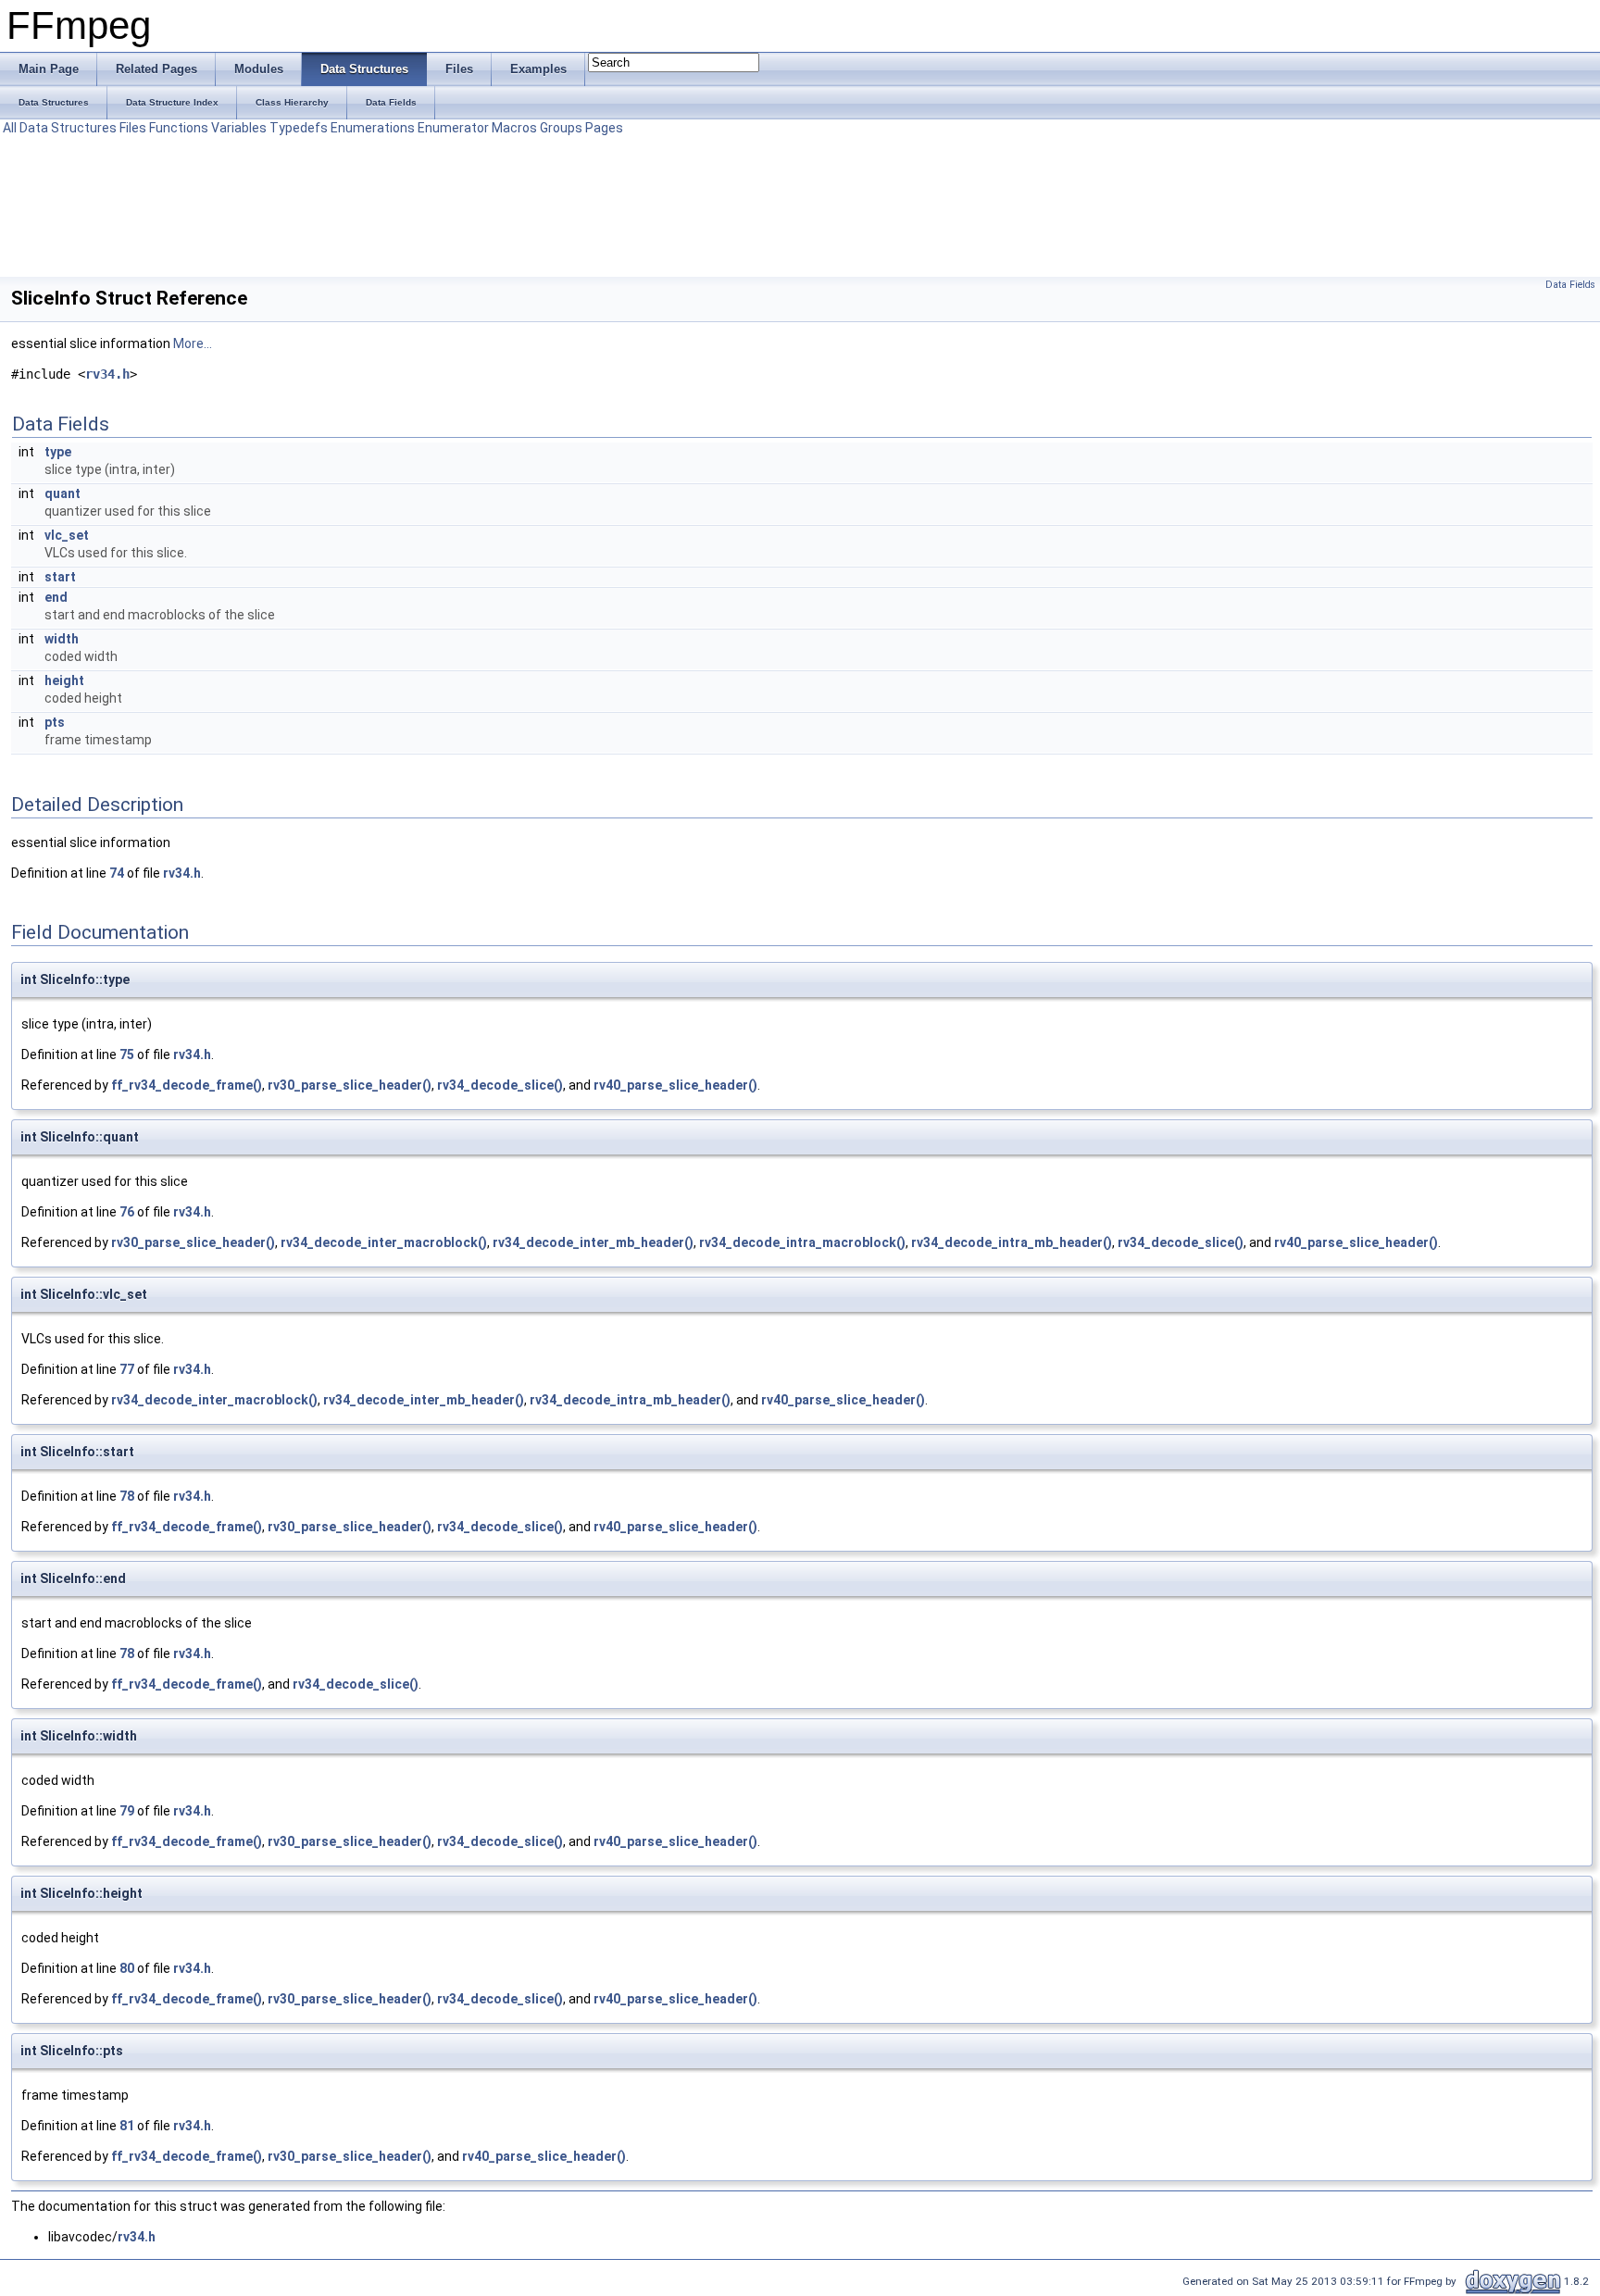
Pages (604, 128)
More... (193, 343)
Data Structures (68, 128)
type (58, 452)
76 (127, 1212)
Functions (179, 128)
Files (133, 128)
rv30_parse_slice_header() (350, 1085)
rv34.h (107, 374)
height (64, 680)
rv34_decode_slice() (500, 1085)
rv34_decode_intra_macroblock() (802, 1242)
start (60, 577)
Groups (561, 128)
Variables (239, 128)
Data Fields (1570, 285)
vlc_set (67, 535)
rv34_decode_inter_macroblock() (384, 1242)
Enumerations (373, 128)
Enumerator (453, 128)
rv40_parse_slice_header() (675, 1085)
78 (127, 1496)
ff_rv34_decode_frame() (187, 1085)
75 (127, 1054)
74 (117, 873)
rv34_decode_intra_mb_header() (1012, 1242)
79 (127, 1811)
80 (127, 1968)
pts (55, 722)
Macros (514, 128)
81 (127, 2126)
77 (127, 1369)
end (56, 597)
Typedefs (299, 128)
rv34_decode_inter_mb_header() (593, 1242)
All (10, 128)
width (62, 639)
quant (62, 493)
